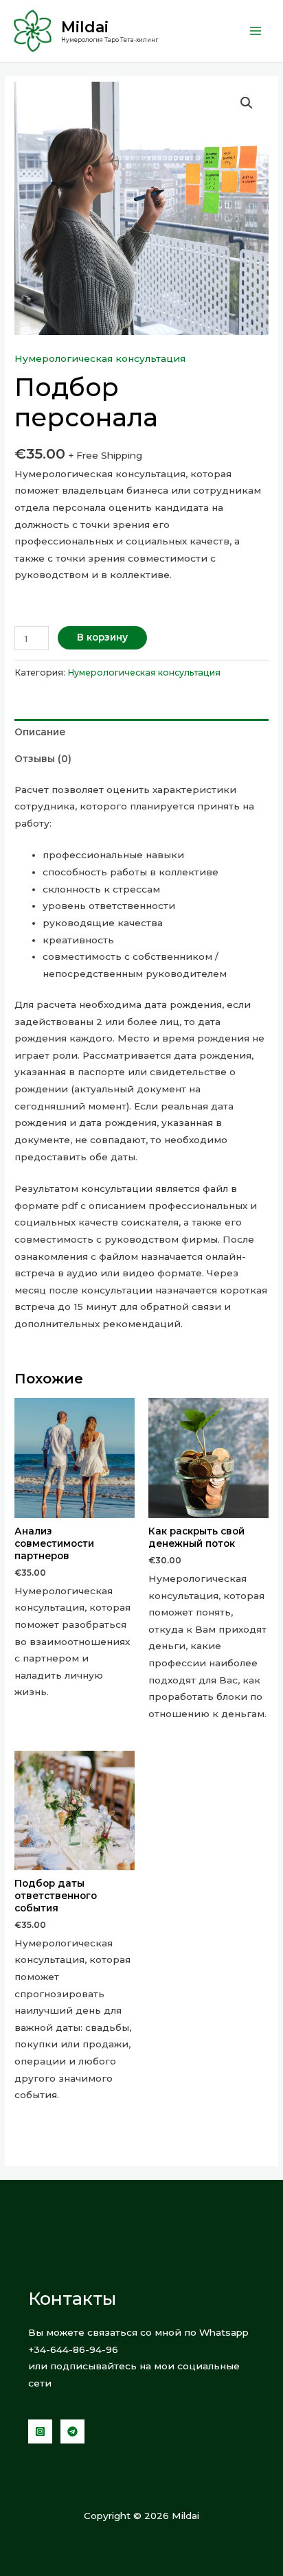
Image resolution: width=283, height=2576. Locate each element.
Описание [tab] (40, 732)
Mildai (85, 27)
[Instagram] (40, 2431)
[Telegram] (72, 2431)
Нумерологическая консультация (100, 358)
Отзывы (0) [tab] (43, 759)
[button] (247, 103)
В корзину (102, 637)
